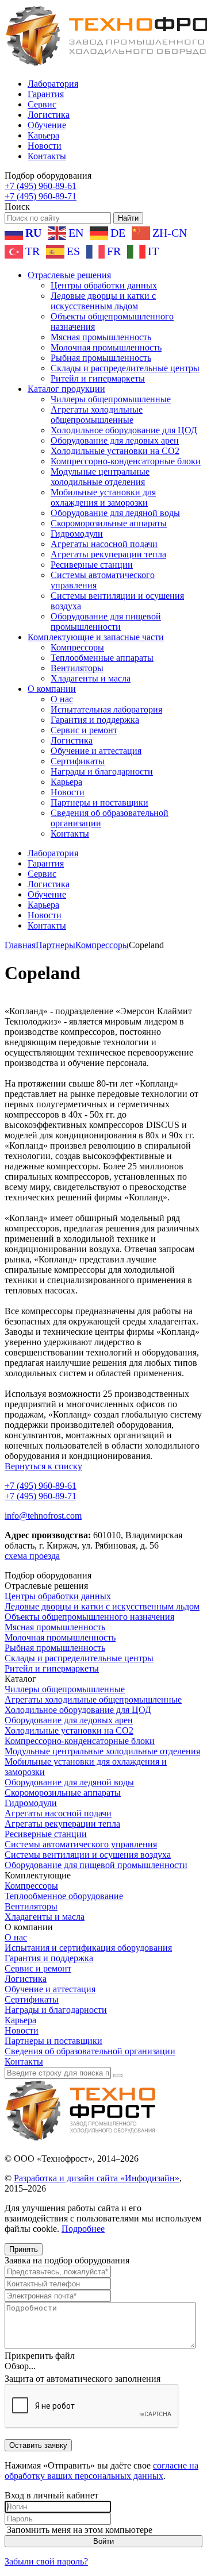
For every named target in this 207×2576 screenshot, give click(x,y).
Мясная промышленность (101, 337)
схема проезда (32, 1556)
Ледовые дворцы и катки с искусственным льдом (103, 301)
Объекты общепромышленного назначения (89, 1617)
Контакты (47, 156)
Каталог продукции (66, 389)
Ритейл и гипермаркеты (98, 378)
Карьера (43, 135)
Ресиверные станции (92, 565)
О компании (52, 689)
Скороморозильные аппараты (109, 523)
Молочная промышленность (106, 347)
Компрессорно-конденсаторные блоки (126, 461)
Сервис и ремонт (84, 730)
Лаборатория (53, 84)
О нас (62, 699)
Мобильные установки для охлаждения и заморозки (103, 497)
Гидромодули (77, 534)
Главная (20, 945)
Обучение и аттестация (96, 751)
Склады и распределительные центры (125, 368)
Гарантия (46, 94)
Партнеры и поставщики (99, 802)
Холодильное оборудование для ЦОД (124, 430)
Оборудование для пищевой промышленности (106, 621)
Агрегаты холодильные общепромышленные (97, 415)
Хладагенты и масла (91, 678)
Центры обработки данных (104, 285)
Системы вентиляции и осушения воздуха (88, 1855)
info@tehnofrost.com (43, 1516)
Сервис (42, 104)
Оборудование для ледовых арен (115, 440)
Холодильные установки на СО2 (115, 451)
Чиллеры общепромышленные (111, 399)
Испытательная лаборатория (106, 709)
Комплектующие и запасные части (96, 637)
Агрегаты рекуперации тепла (108, 554)
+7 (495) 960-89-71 (41, 196)
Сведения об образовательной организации (90, 2051)
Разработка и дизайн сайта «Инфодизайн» (97, 2178)
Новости (45, 146)
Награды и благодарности (102, 771)
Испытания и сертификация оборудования (88, 1948)
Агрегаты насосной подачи (104, 544)
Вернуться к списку (43, 1466)
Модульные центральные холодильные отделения (100, 477)
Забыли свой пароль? (46, 2561)
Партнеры (55, 945)
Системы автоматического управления (81, 1844)
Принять (24, 2249)
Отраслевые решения (69, 275)
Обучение (47, 125)
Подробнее (83, 2229)
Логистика (49, 115)
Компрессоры (77, 647)
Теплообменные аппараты (102, 658)
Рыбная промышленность (101, 358)
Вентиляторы (77, 668)
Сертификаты (78, 761)
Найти (128, 218)
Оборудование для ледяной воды (115, 513)
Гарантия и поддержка (95, 720)
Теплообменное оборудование (64, 1896)
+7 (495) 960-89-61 (41, 186)
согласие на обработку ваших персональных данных (101, 2471)
